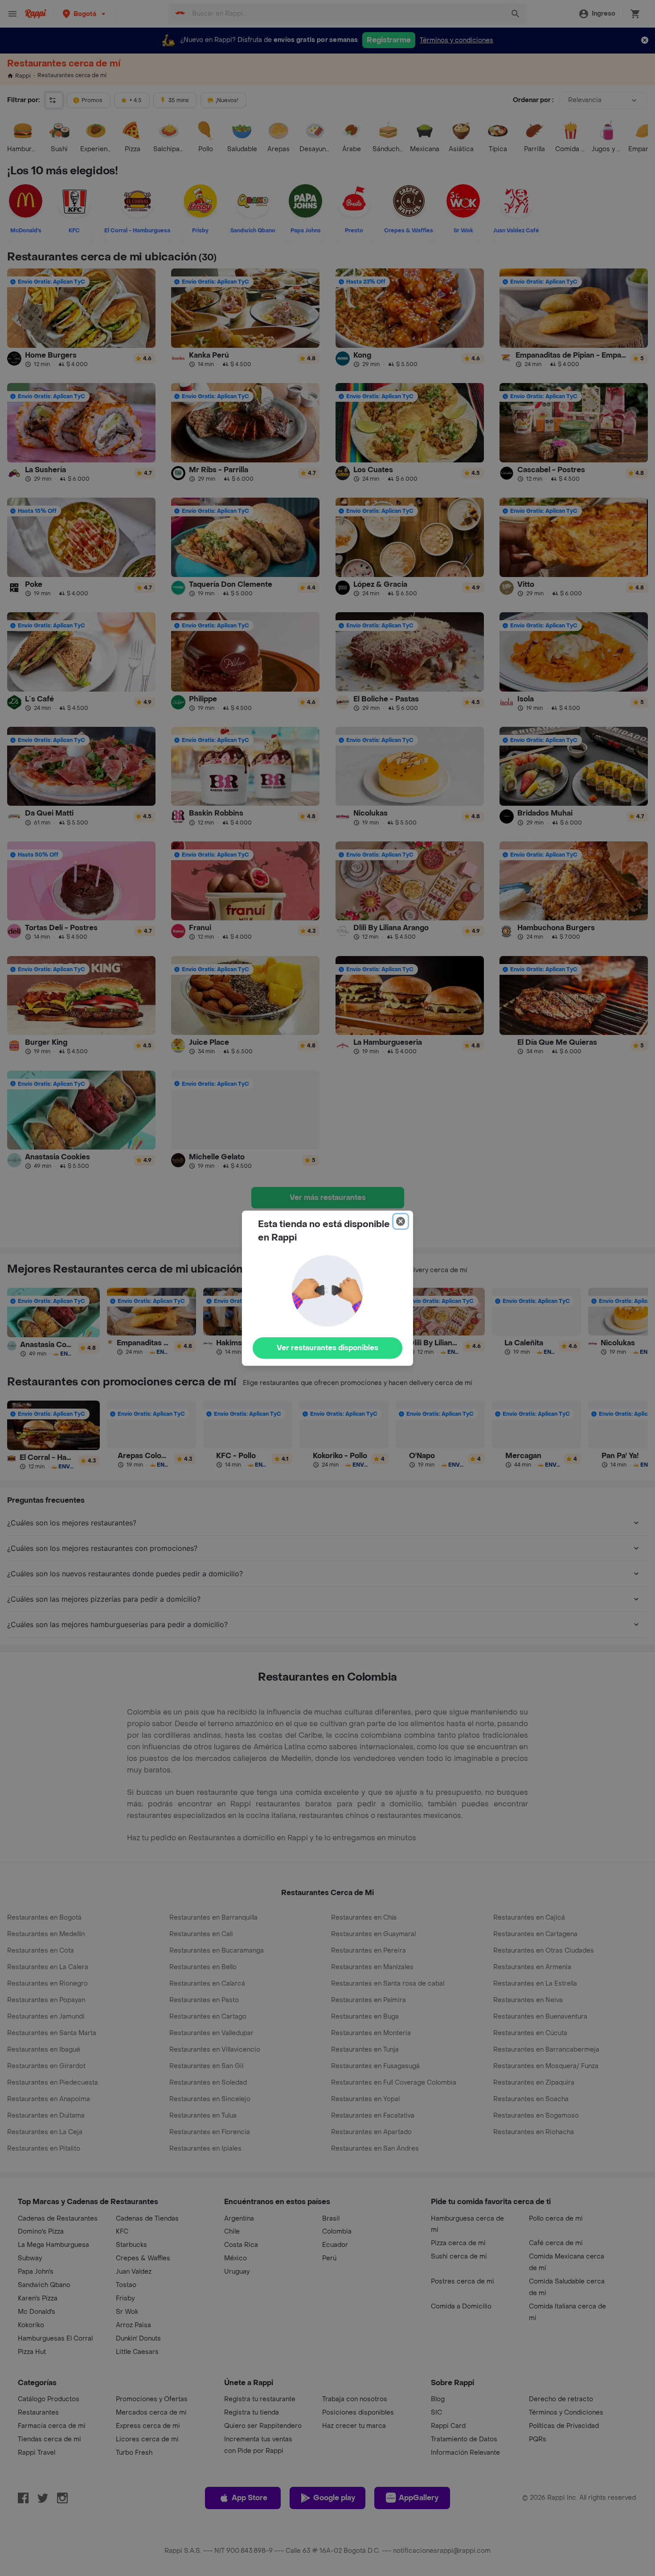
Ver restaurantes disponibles (327, 1348)
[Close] (401, 1221)
